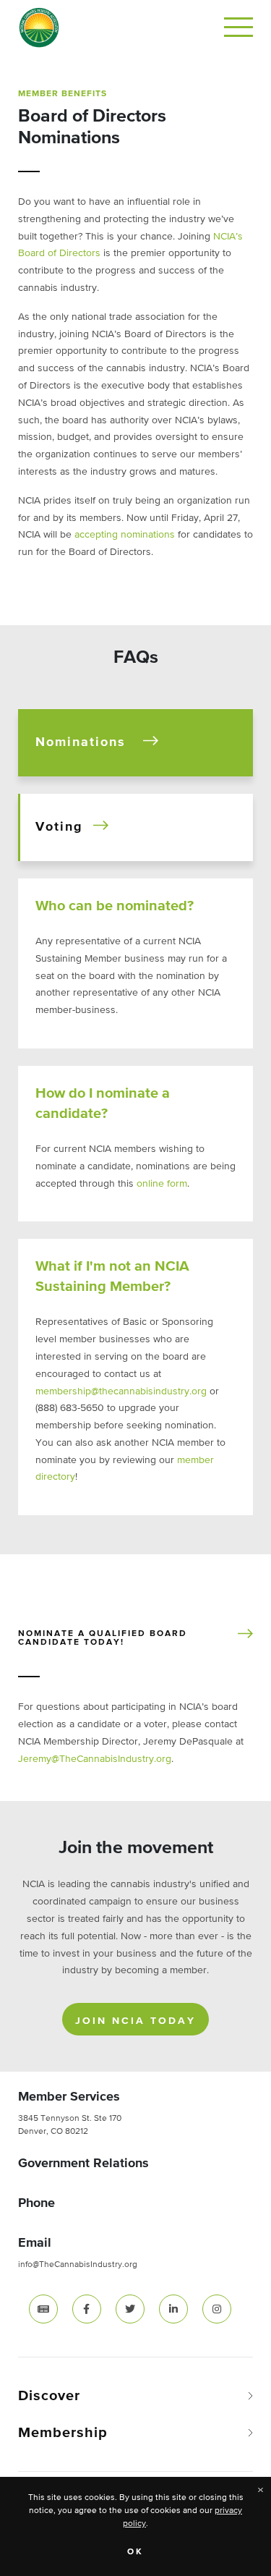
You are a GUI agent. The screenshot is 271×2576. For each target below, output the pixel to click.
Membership (63, 2433)
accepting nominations (125, 535)
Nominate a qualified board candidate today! (103, 1638)
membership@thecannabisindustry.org (121, 1391)
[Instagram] (217, 2308)
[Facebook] (87, 2308)
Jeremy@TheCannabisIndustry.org (95, 1759)
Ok (135, 2552)
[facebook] (87, 2309)
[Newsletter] (43, 2308)
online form (162, 1184)
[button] (135, 743)
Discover (49, 2396)
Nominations (81, 742)
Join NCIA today (135, 2021)
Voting (59, 827)
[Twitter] (130, 2308)
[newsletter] (43, 2309)
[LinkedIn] (173, 2308)
